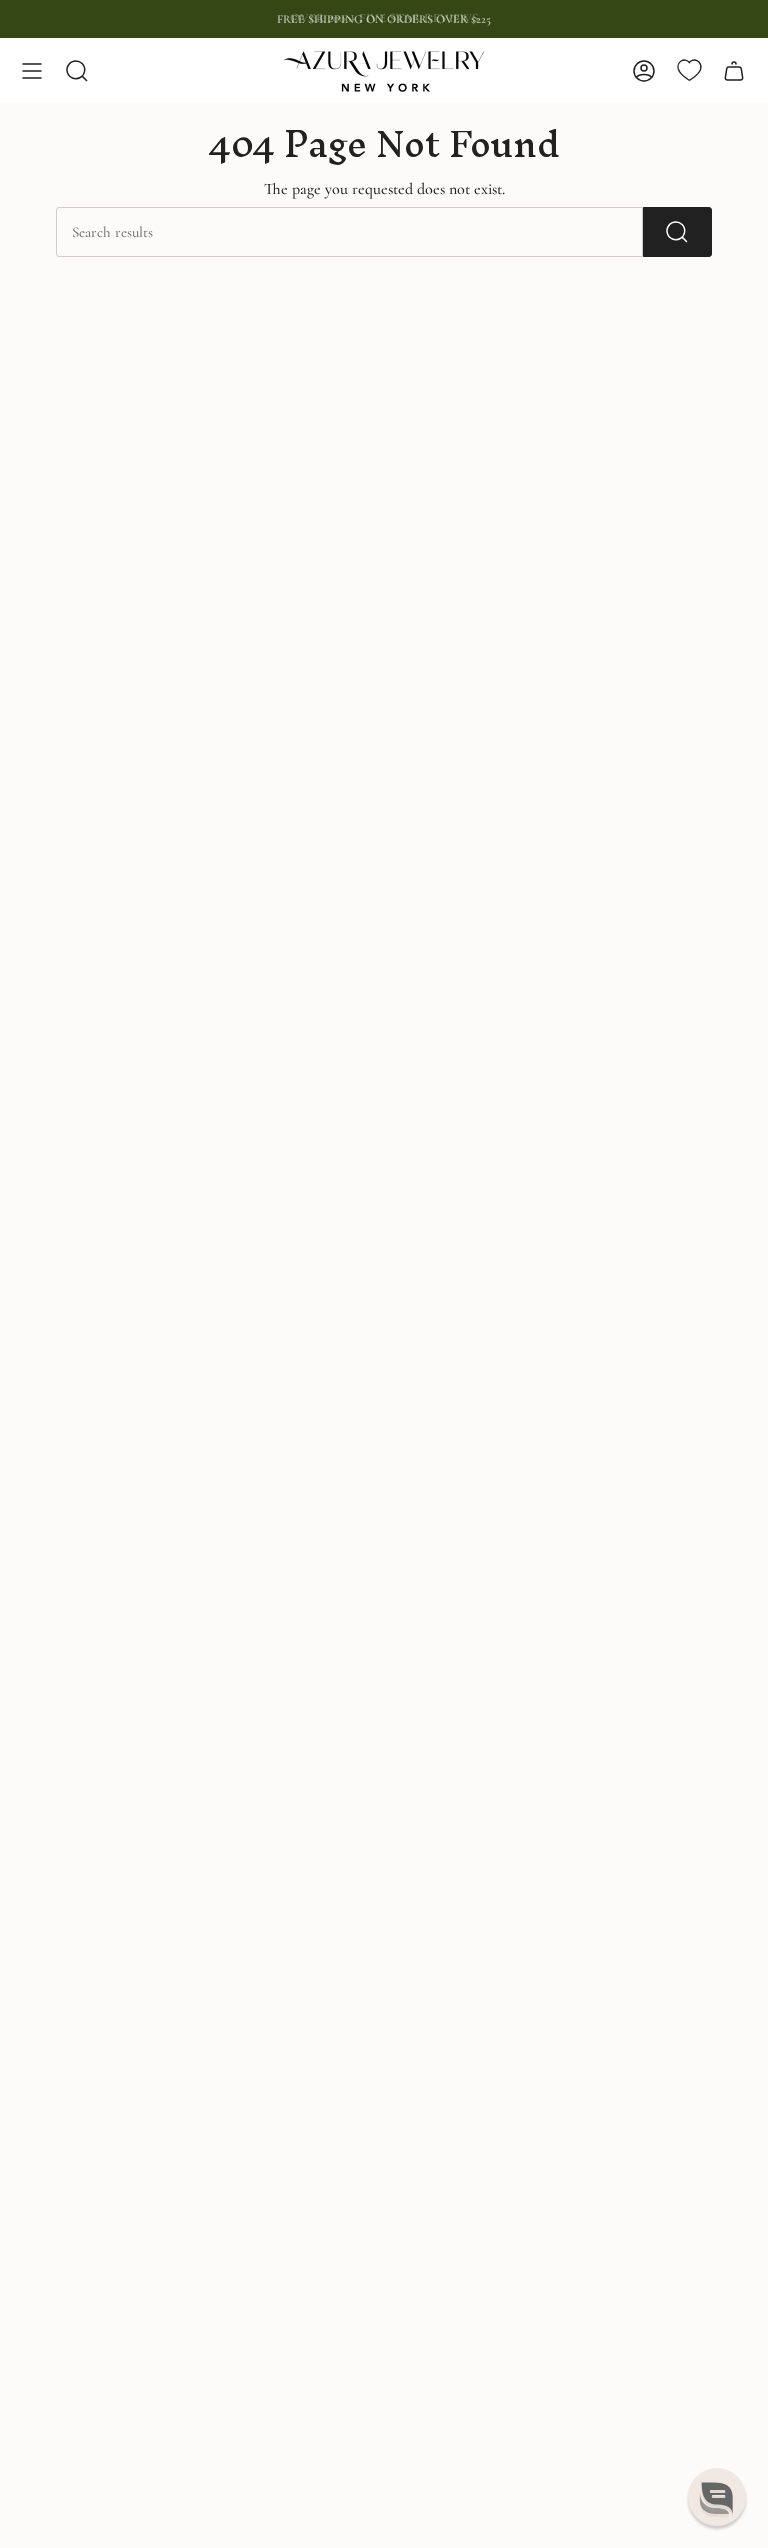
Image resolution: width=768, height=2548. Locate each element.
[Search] (677, 232)
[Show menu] (32, 71)
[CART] (734, 71)
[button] (717, 2497)
